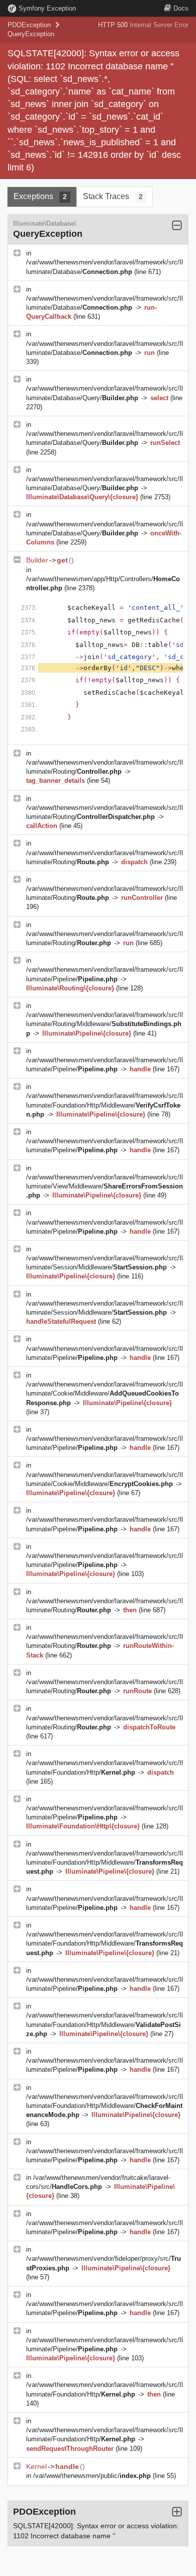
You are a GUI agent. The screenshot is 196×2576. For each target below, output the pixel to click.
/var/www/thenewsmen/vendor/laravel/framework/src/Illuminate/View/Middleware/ (105, 1186)
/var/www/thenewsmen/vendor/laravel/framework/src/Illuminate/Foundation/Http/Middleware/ (105, 1105)
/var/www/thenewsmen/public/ (92, 2476)
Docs (181, 8)
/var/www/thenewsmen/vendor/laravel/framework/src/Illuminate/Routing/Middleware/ (105, 1024)
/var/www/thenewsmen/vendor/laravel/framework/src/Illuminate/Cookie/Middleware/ (105, 1393)
